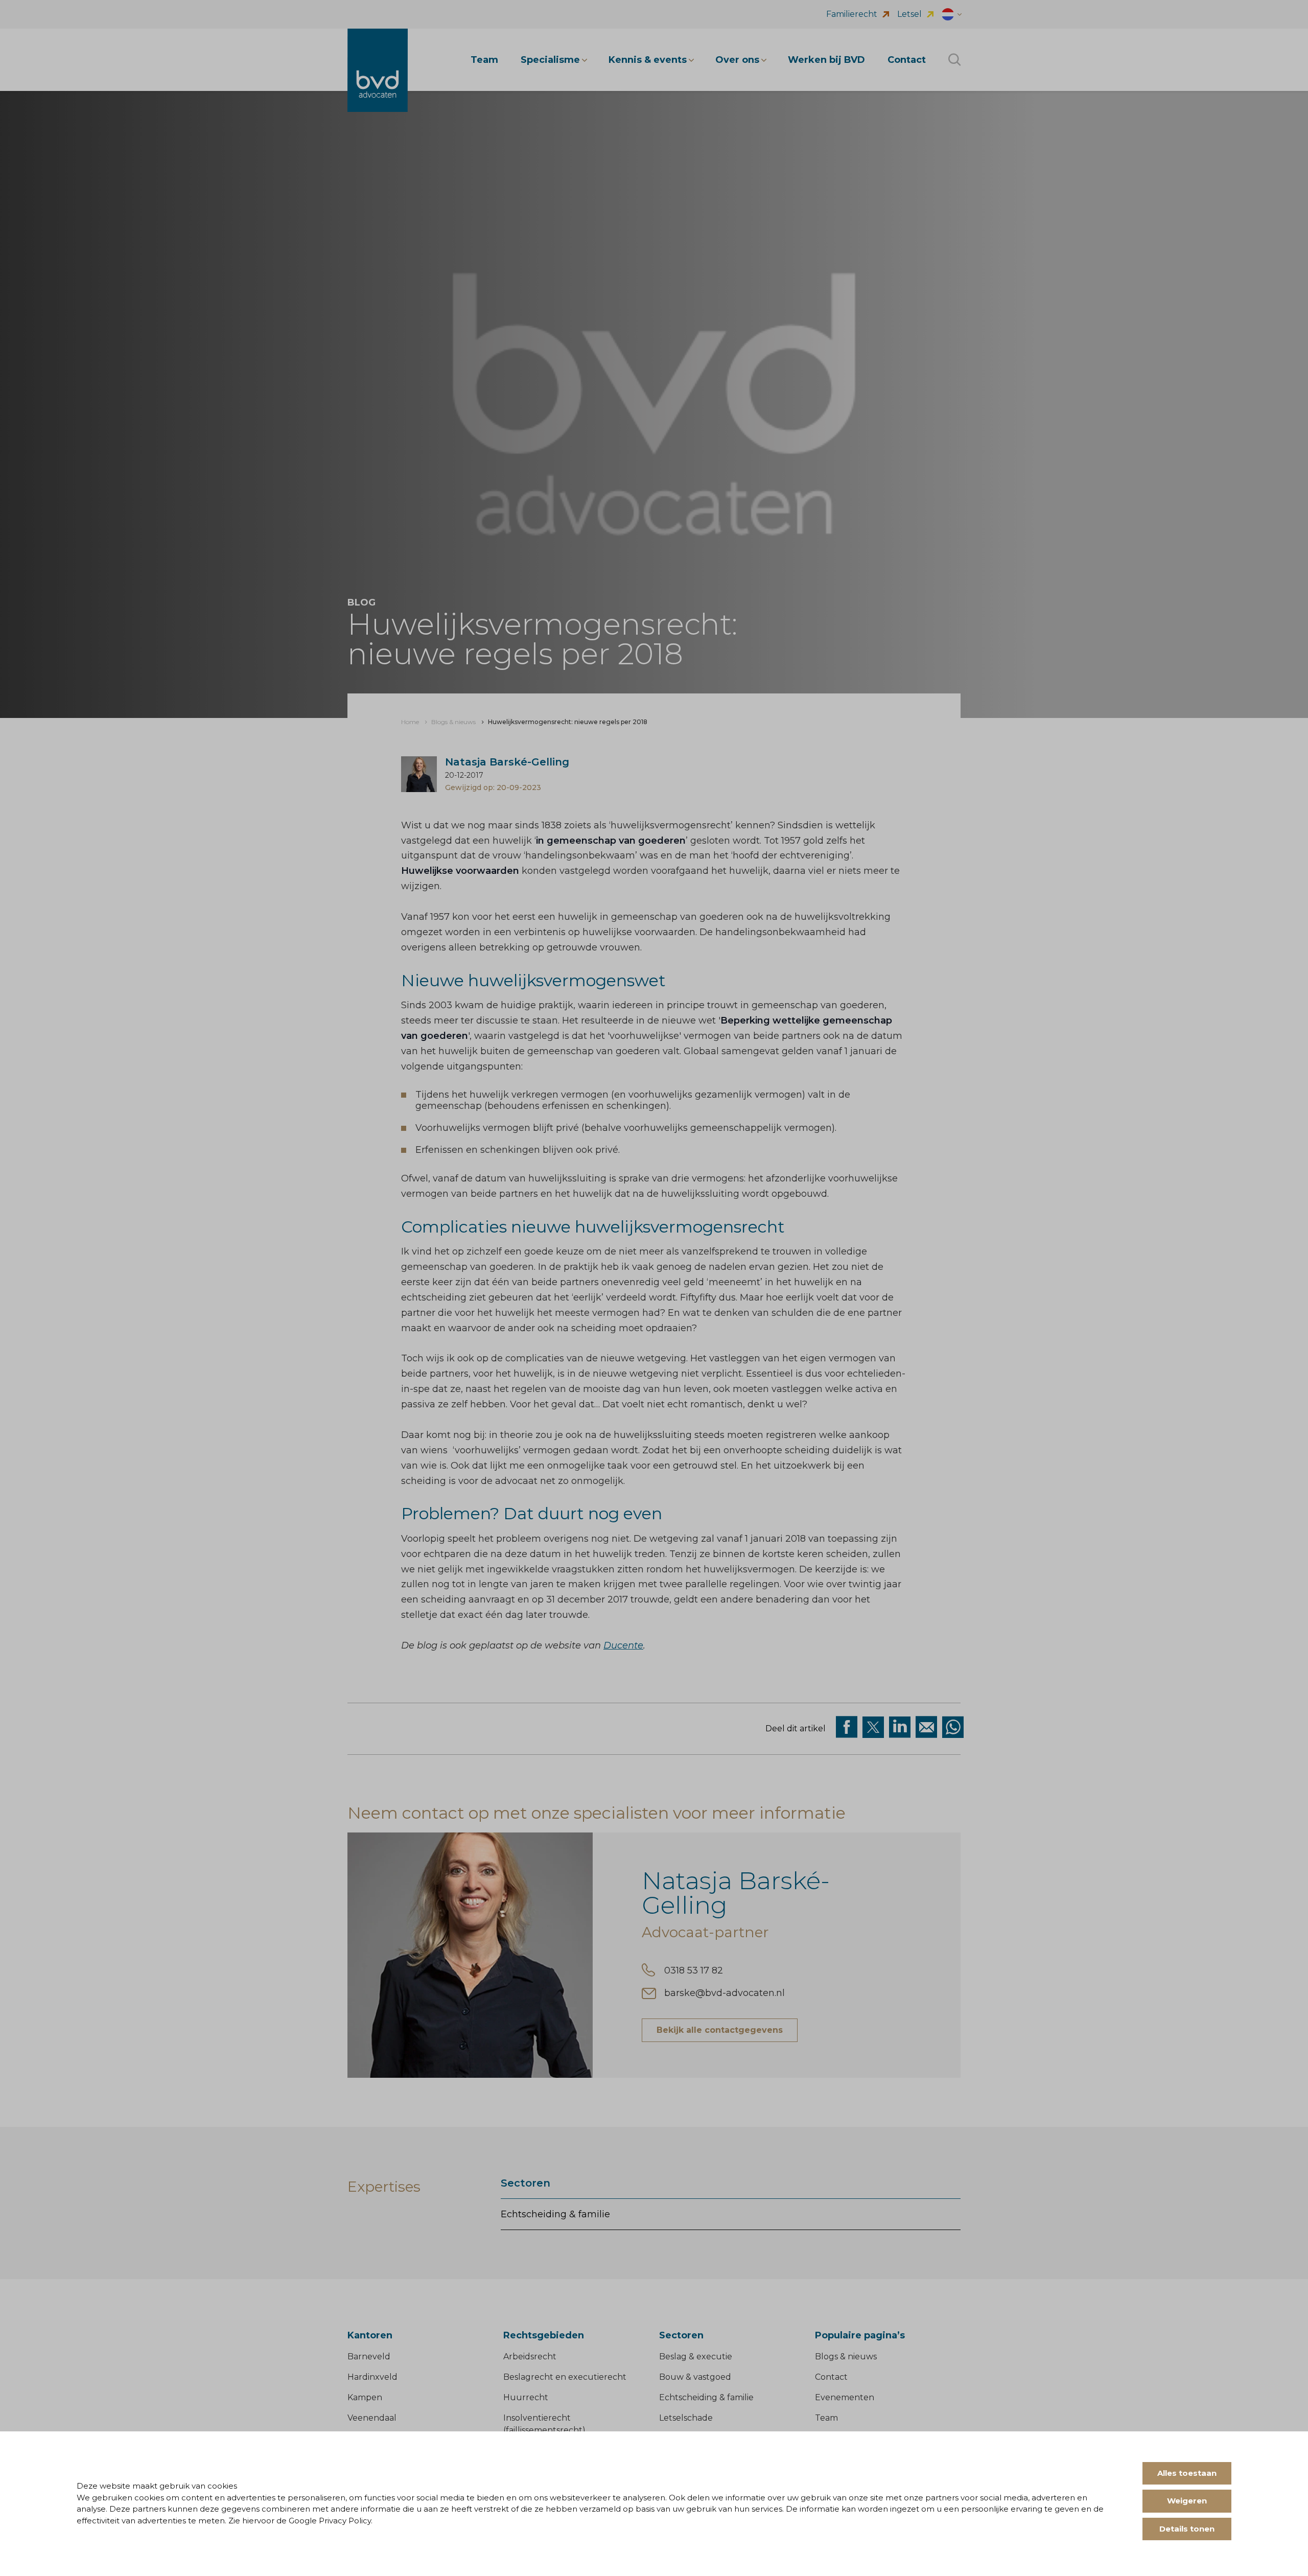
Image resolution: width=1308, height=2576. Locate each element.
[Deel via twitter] (873, 1727)
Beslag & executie (696, 2357)
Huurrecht (526, 2397)
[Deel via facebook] (847, 1727)
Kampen (365, 2397)
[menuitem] (410, 722)
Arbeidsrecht (530, 2357)
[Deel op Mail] (926, 1727)
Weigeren (1187, 2501)
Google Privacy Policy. (331, 2521)
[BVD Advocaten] (378, 70)
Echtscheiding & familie (555, 2214)
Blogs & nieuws (846, 2357)
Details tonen (1187, 2529)
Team (826, 2418)
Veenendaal (372, 2418)
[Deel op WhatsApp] (953, 1727)
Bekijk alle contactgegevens (720, 2030)
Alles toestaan (1187, 2473)
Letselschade (686, 2418)
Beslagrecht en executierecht (565, 2377)
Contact (831, 2377)
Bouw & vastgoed (695, 2377)
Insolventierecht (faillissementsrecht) (544, 2424)
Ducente (623, 1645)
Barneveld (369, 2357)
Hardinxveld (372, 2377)
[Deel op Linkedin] (900, 1727)
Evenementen (845, 2397)
